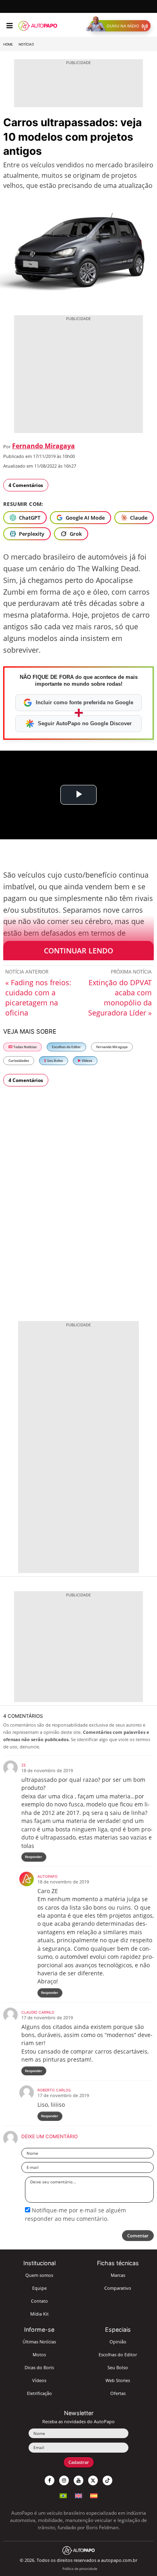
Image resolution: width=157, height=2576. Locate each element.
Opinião (118, 2342)
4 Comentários (26, 485)
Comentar (138, 2236)
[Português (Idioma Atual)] (63, 2495)
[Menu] (9, 26)
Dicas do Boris (39, 2367)
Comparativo (118, 2288)
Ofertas (118, 2393)
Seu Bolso (55, 1060)
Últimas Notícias (39, 2342)
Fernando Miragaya (43, 446)
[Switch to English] (78, 2495)
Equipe (39, 2288)
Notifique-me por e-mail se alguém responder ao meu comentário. (75, 2214)
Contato (39, 2301)
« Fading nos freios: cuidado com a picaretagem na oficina (38, 998)
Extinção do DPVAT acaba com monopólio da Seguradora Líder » (120, 998)
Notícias (26, 44)
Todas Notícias (25, 1047)
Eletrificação (39, 2393)
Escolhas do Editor (66, 1047)
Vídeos (87, 1060)
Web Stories (118, 2380)
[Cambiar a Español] (94, 2495)
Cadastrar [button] (79, 2462)
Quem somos (39, 2275)
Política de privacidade (80, 2569)
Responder (34, 1857)
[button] (120, 26)
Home (8, 44)
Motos (39, 2354)
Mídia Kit (39, 2314)
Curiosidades (19, 1060)
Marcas (118, 2275)
